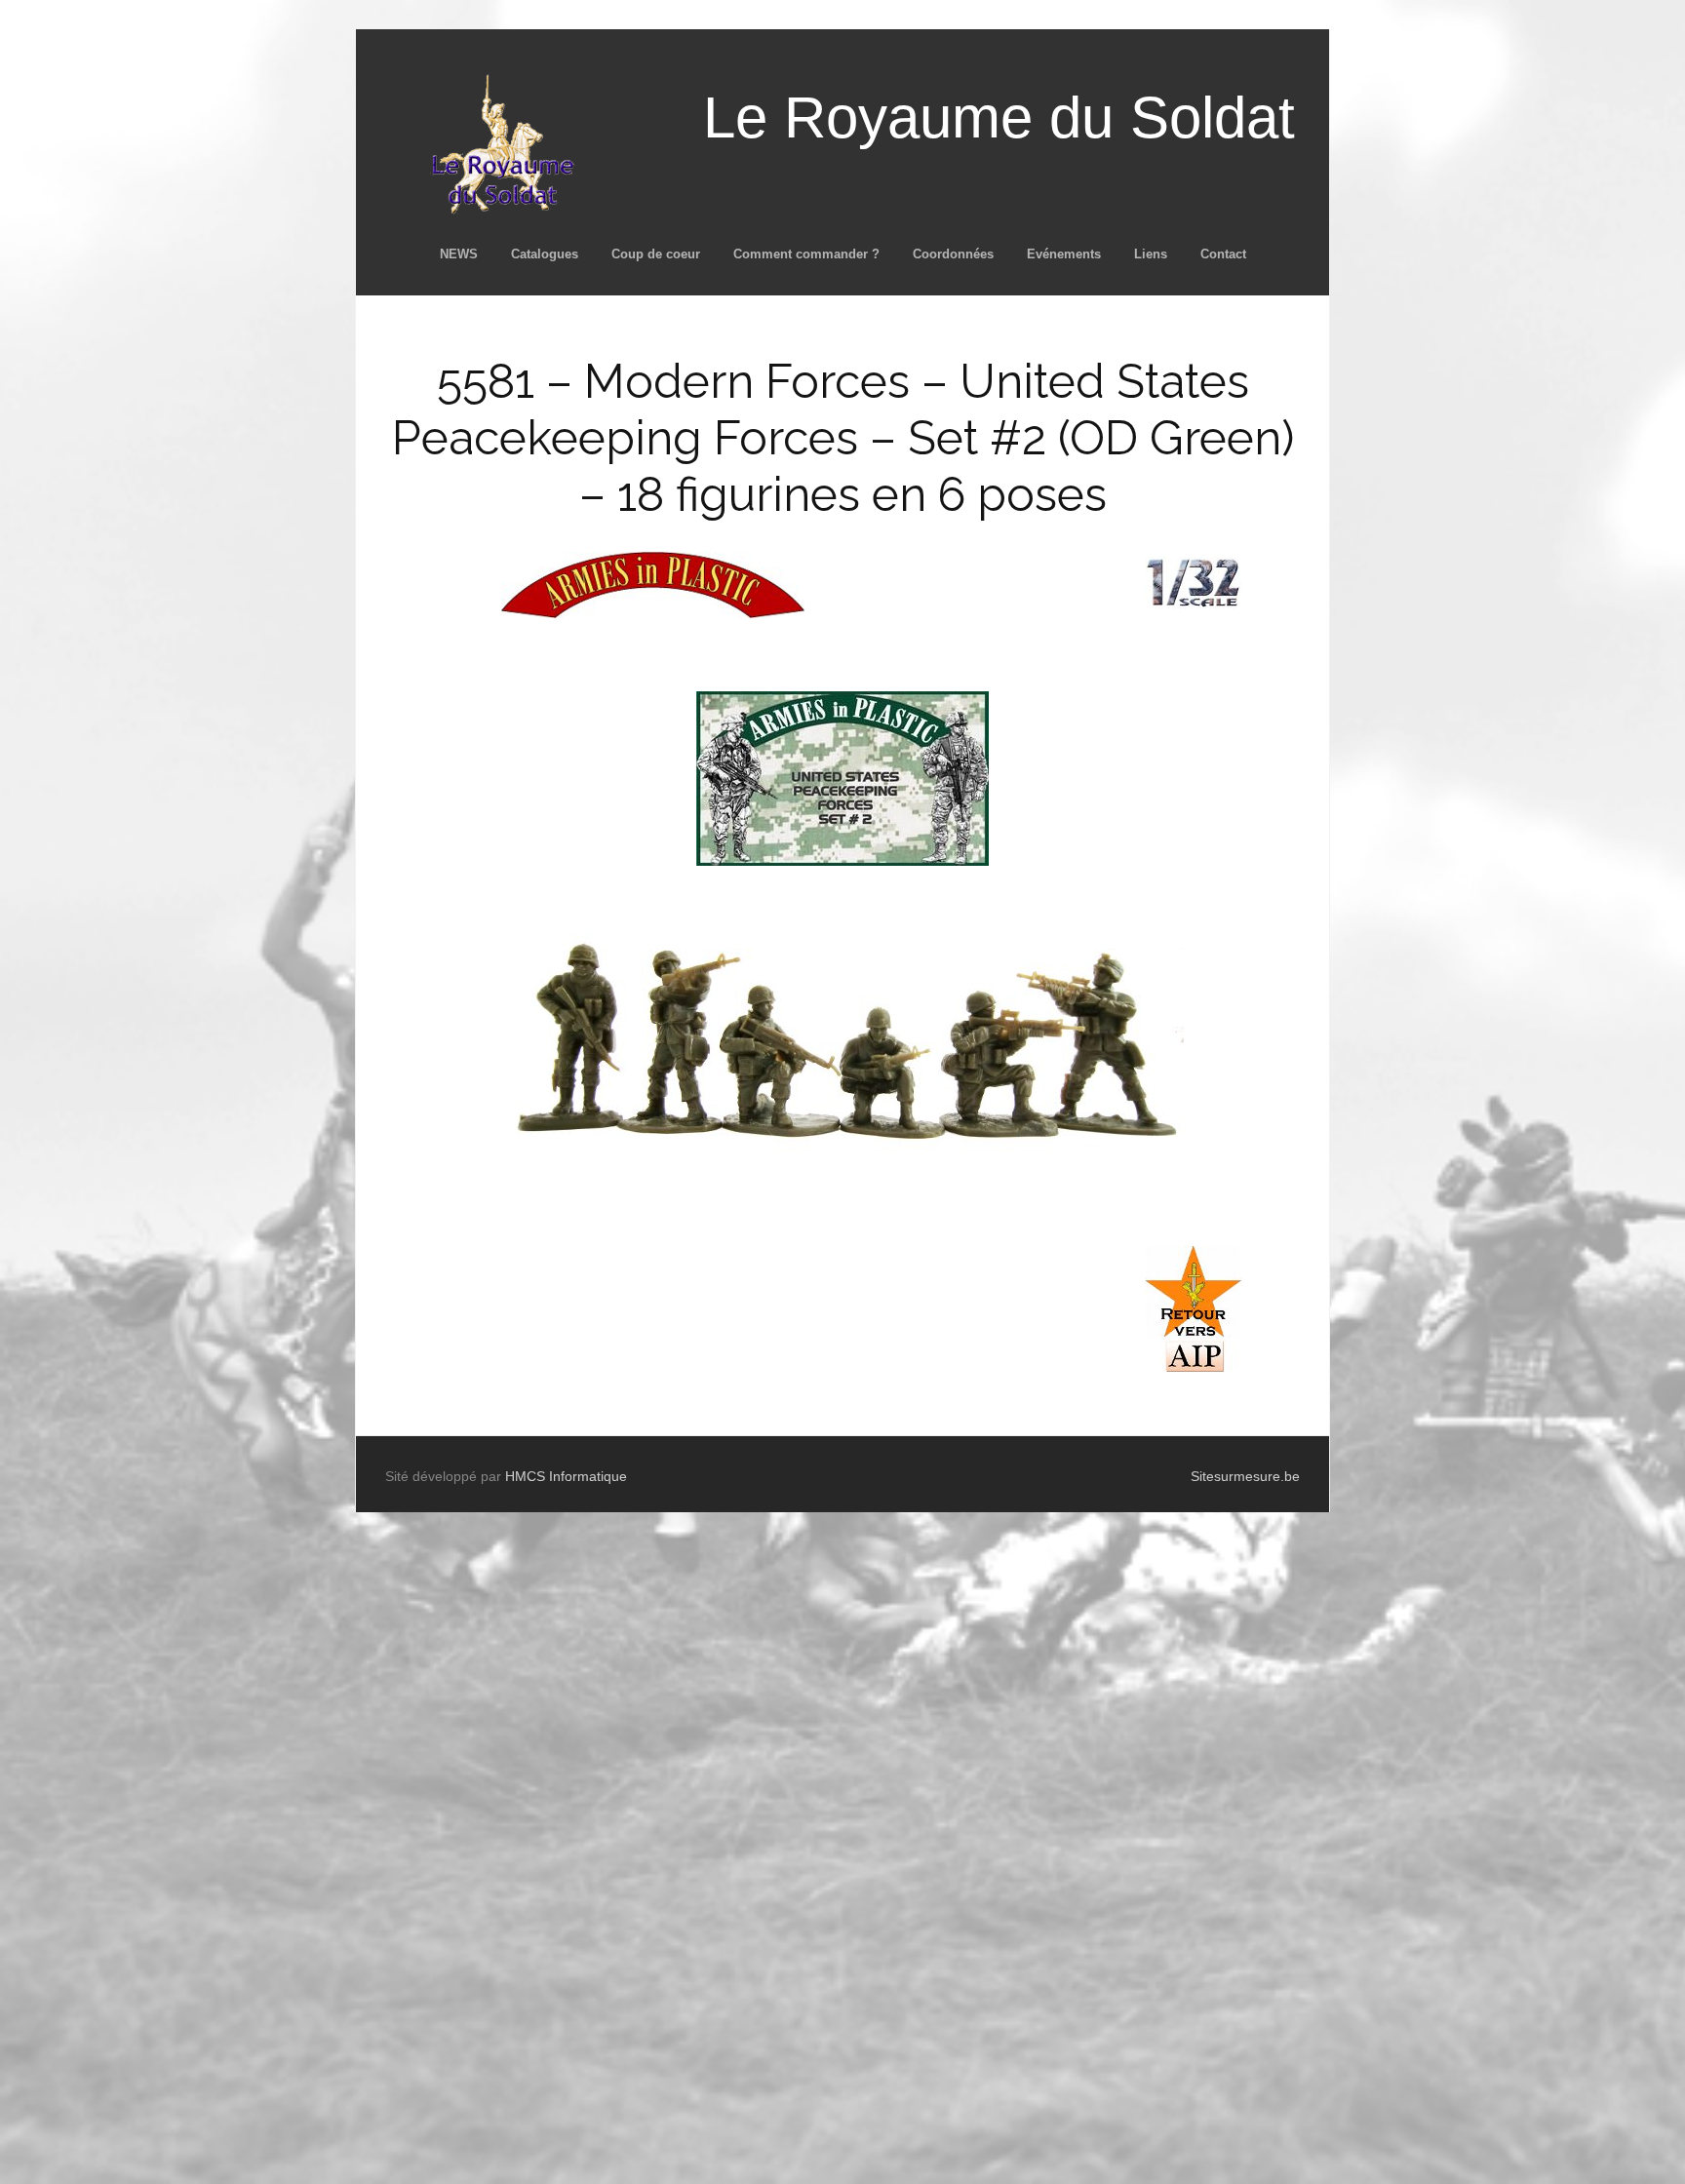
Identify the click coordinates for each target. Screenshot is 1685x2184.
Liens (1151, 254)
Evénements (1064, 254)
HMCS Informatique (566, 1476)
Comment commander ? (806, 254)
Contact (1223, 254)
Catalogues (545, 254)
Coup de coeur (656, 254)
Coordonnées (953, 254)
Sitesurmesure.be (1245, 1476)
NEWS (459, 254)
